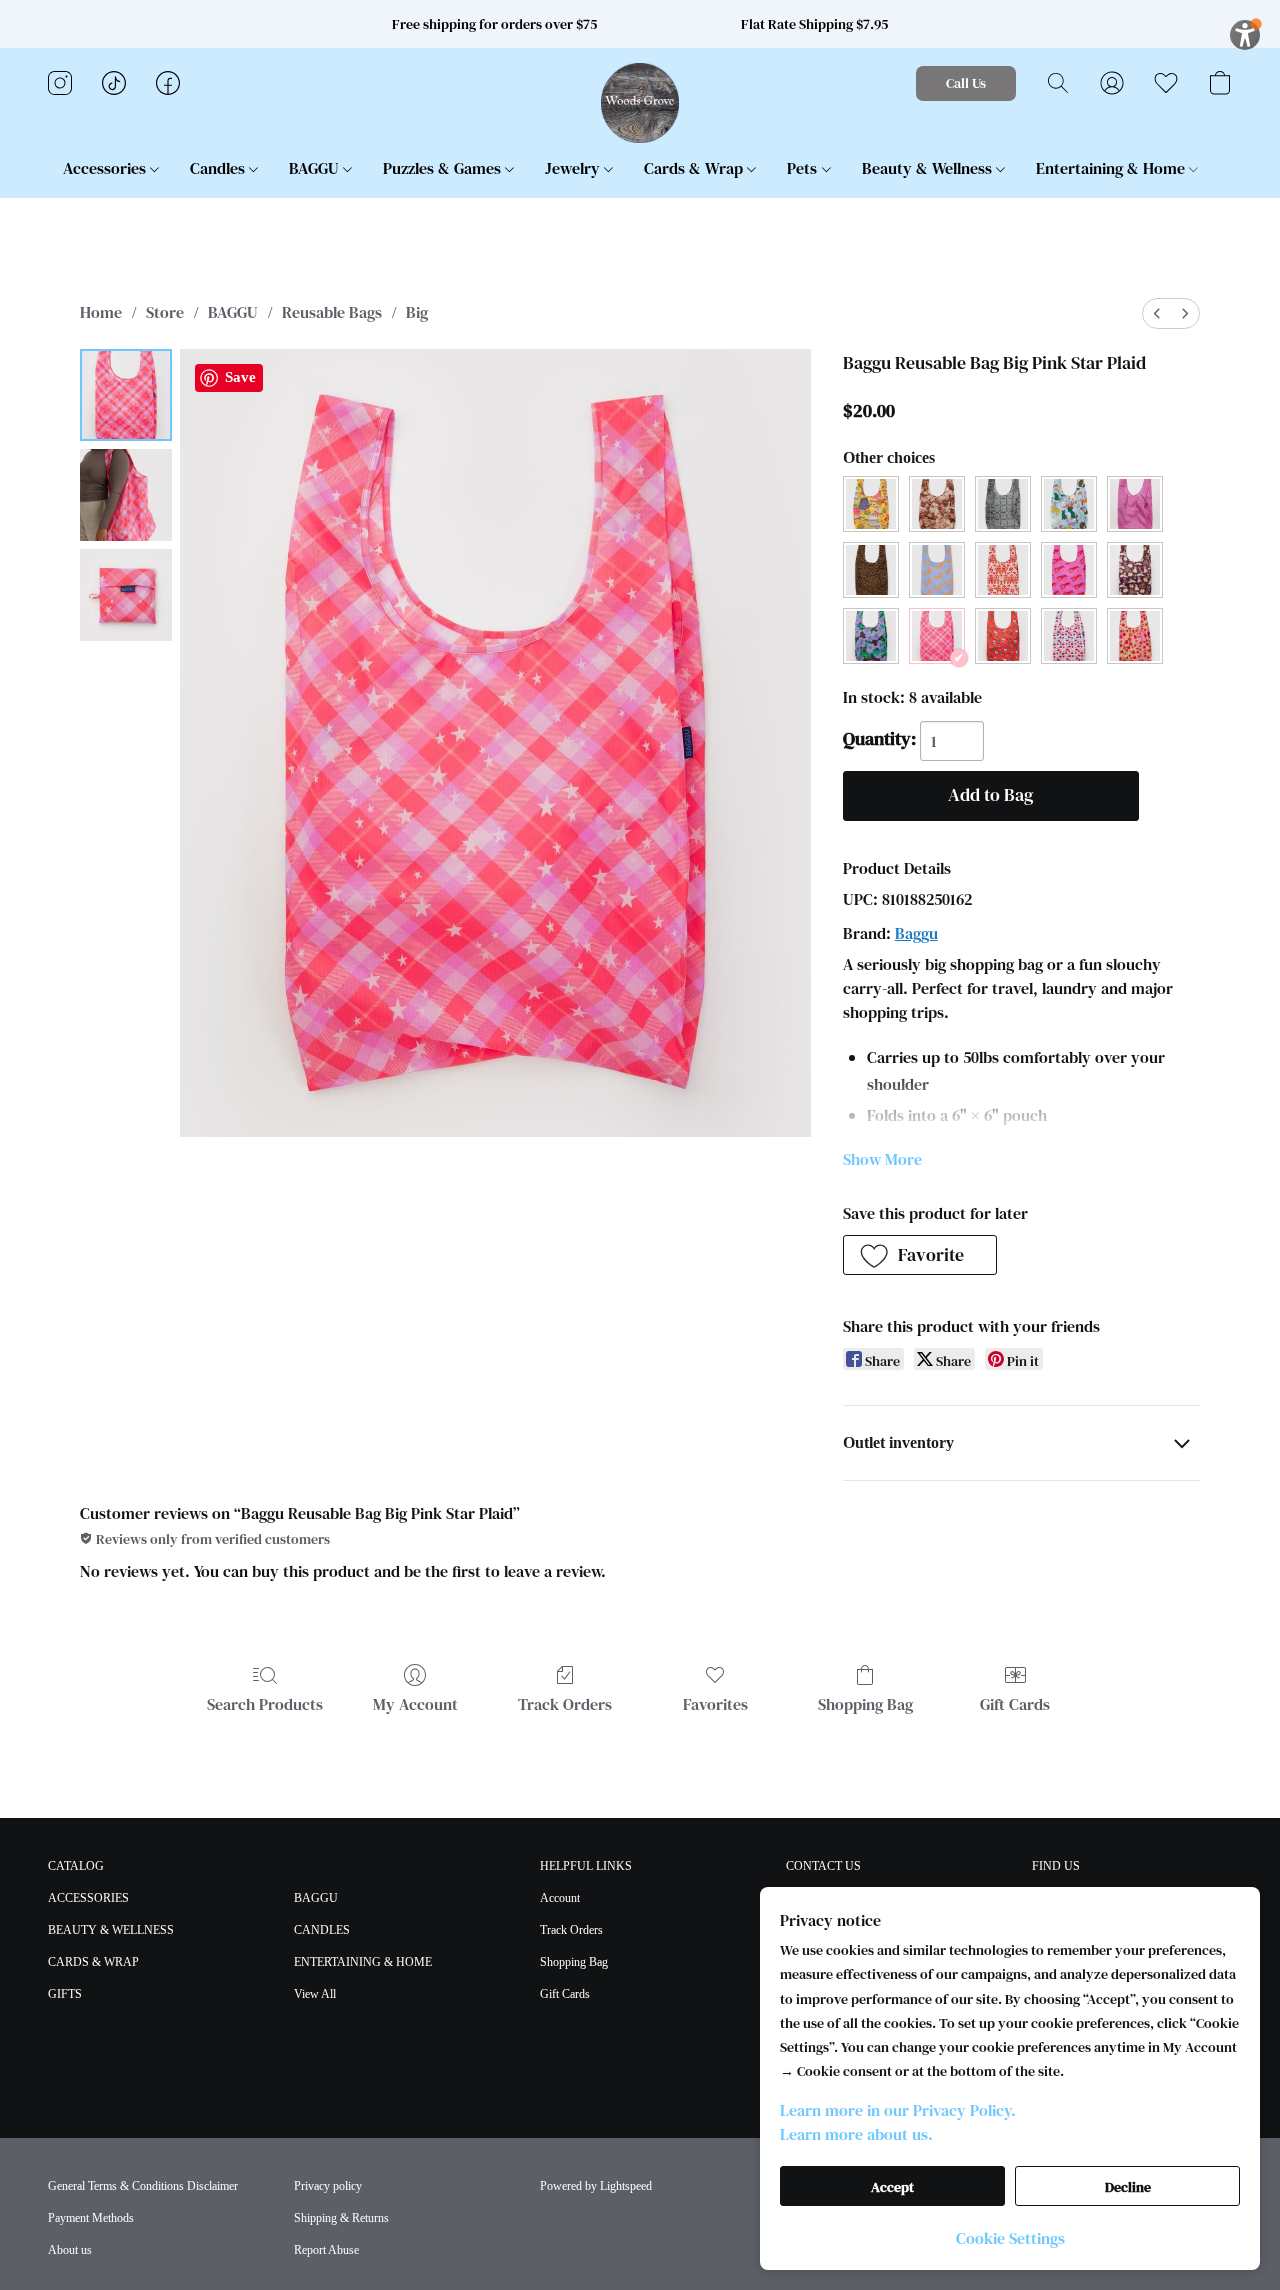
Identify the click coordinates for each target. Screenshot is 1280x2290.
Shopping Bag (865, 1704)
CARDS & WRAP (93, 1962)
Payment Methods (91, 2218)
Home (101, 312)
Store (165, 312)
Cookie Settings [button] (1010, 2238)
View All (315, 1994)
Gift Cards (1015, 1704)
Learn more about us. (856, 2134)
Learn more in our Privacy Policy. (898, 2110)
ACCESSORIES (88, 1898)
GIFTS (65, 1994)
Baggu (916, 933)
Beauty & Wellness (929, 168)
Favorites (715, 1704)
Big (417, 312)
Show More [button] (882, 1159)
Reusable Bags (332, 312)
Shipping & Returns (341, 2218)
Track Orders (565, 1704)
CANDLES (322, 1930)
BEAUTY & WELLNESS (111, 1930)
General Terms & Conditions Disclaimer (143, 2186)
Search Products (265, 1704)
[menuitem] (1157, 313)
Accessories (106, 168)
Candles (219, 168)
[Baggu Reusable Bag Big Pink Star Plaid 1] (126, 495)
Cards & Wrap (695, 168)
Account (560, 1898)
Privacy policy (328, 2186)
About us (70, 2250)
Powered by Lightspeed (596, 2186)
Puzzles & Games (444, 168)
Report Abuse (326, 2250)
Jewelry (574, 168)
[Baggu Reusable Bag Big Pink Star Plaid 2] (126, 595)
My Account (415, 1704)
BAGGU (316, 168)
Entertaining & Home (1112, 168)
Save (240, 377)
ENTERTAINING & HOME (363, 1962)
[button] (640, 103)
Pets (804, 168)
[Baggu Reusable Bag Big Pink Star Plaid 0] (126, 395)
